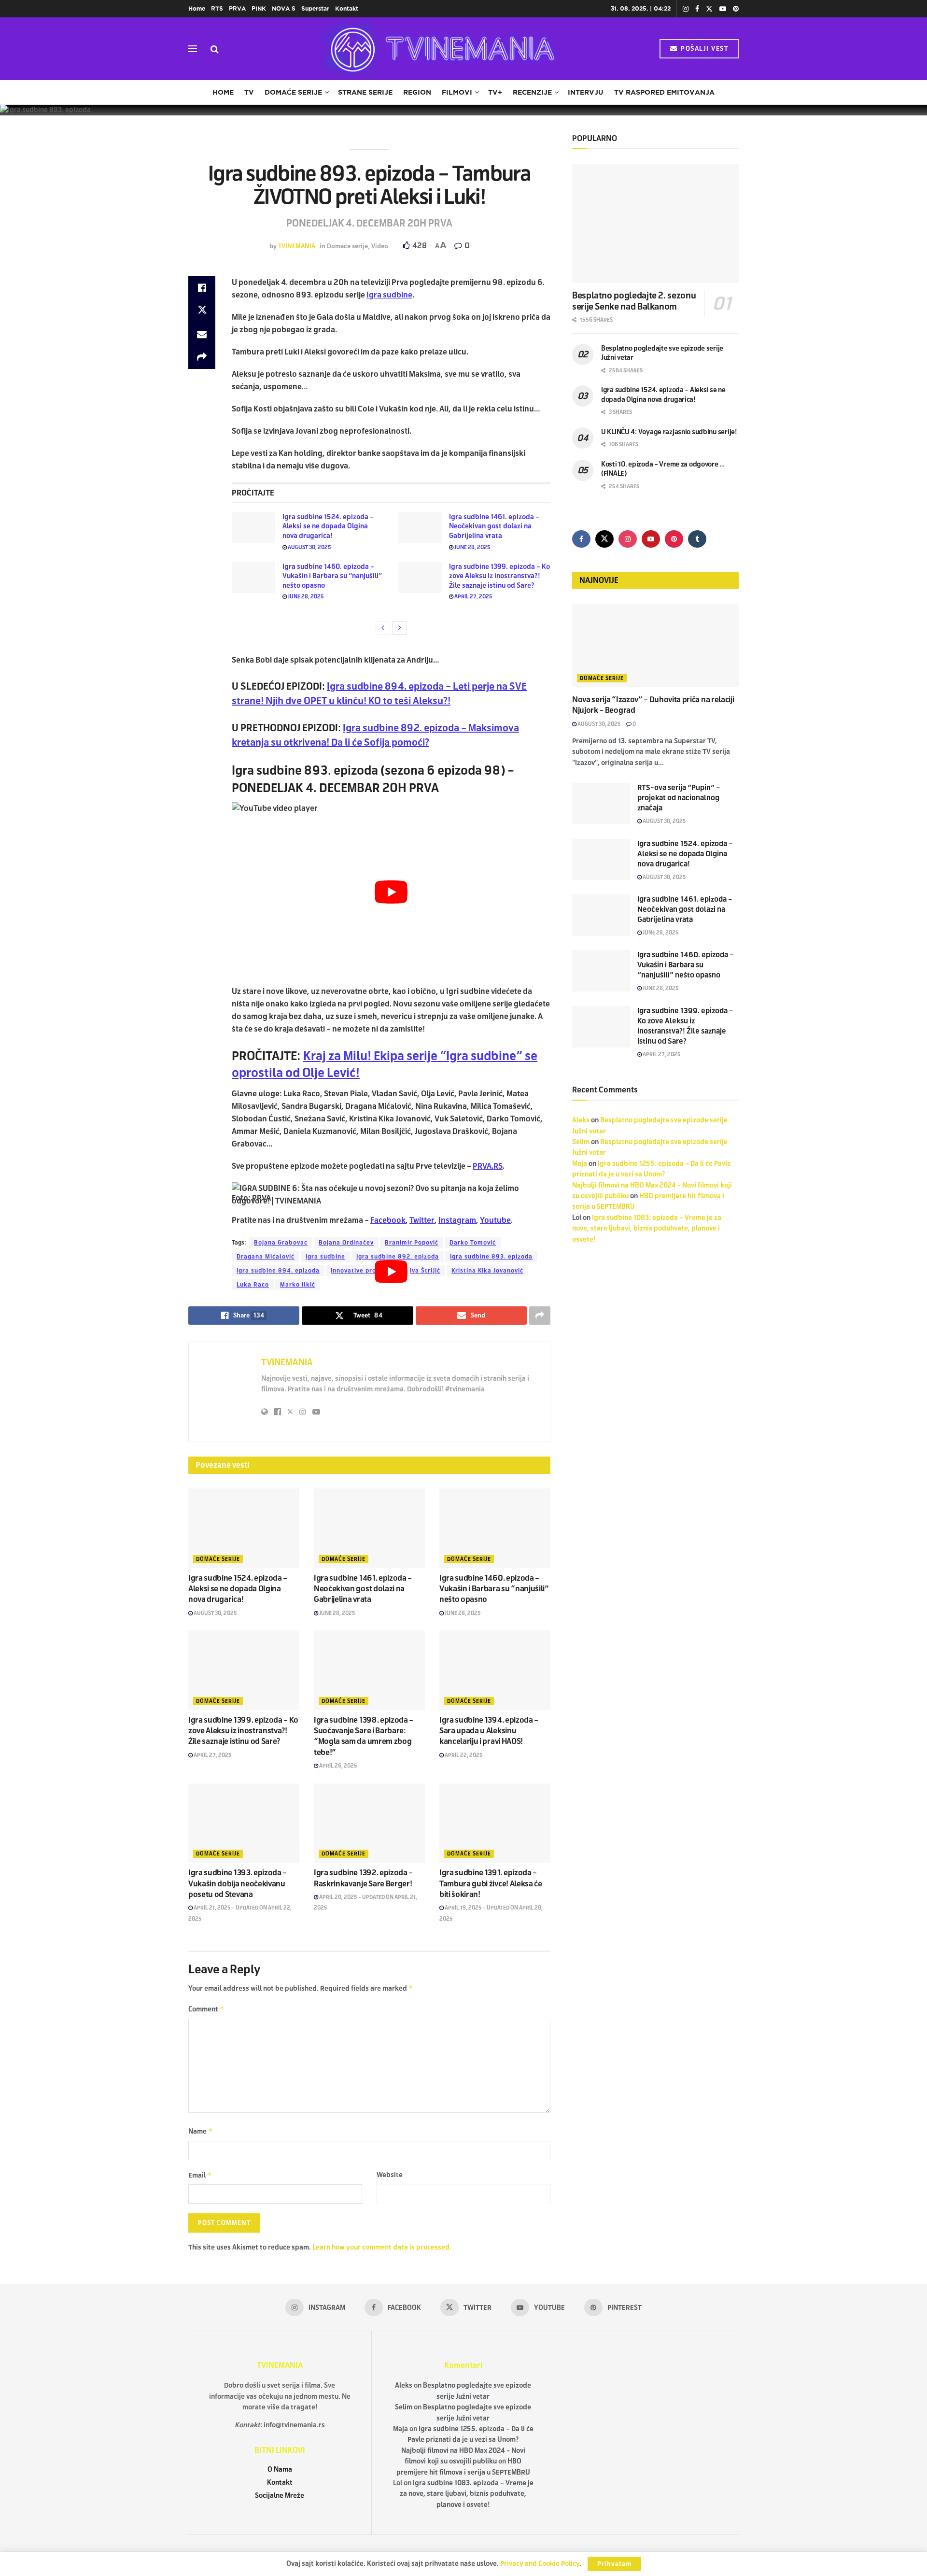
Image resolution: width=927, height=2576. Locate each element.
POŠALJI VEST (704, 49)
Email (200, 2175)
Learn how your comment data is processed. (382, 2247)
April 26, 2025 (338, 1766)
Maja (580, 1164)
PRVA (237, 8)
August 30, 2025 (309, 547)
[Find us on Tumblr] (697, 539)
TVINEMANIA (297, 246)
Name (201, 2131)
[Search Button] (215, 49)
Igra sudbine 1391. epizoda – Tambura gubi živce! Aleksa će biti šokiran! (491, 1883)
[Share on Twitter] (202, 311)
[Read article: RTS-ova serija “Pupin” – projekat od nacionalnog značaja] (601, 804)
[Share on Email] (202, 334)
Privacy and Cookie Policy (540, 2564)
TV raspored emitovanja (664, 92)
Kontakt (347, 8)
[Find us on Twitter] (709, 9)
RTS (217, 8)
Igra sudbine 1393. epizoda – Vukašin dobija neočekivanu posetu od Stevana (238, 1883)
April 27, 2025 (473, 596)
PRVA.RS (488, 1166)
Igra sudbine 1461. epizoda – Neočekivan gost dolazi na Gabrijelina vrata (494, 526)
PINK (259, 8)
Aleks (581, 1120)
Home (197, 8)
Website (390, 2175)
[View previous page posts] (383, 628)
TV (249, 92)
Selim (581, 1142)
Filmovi (457, 92)
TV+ (495, 92)
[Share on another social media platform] (202, 357)
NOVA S (284, 8)
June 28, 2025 (472, 547)
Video (380, 246)
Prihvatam (614, 2564)
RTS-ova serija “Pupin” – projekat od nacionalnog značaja (679, 798)
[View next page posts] (400, 628)
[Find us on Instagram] (686, 9)
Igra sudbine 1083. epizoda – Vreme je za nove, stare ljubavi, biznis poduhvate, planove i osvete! (647, 1229)
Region (417, 92)
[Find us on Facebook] (697, 9)
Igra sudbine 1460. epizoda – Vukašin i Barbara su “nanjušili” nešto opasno (332, 576)
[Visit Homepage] (439, 49)
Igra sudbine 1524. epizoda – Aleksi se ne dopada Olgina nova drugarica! (328, 526)
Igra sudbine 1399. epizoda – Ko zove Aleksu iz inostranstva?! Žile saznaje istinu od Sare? (499, 576)
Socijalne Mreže (280, 2496)
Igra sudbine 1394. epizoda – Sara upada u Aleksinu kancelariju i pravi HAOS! (489, 1731)
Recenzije (532, 92)
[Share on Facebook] (202, 288)
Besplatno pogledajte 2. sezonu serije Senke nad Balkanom (634, 301)
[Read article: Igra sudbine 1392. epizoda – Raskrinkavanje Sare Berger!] (369, 1823)
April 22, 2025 (463, 1755)
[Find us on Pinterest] (736, 9)
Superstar (315, 8)
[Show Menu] (193, 49)
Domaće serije (293, 92)
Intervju (586, 92)
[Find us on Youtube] (723, 9)
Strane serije (365, 92)
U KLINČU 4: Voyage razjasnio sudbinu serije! (669, 432)
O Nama (280, 2470)
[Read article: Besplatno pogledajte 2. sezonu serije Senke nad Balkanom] (655, 223)
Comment (206, 2009)
